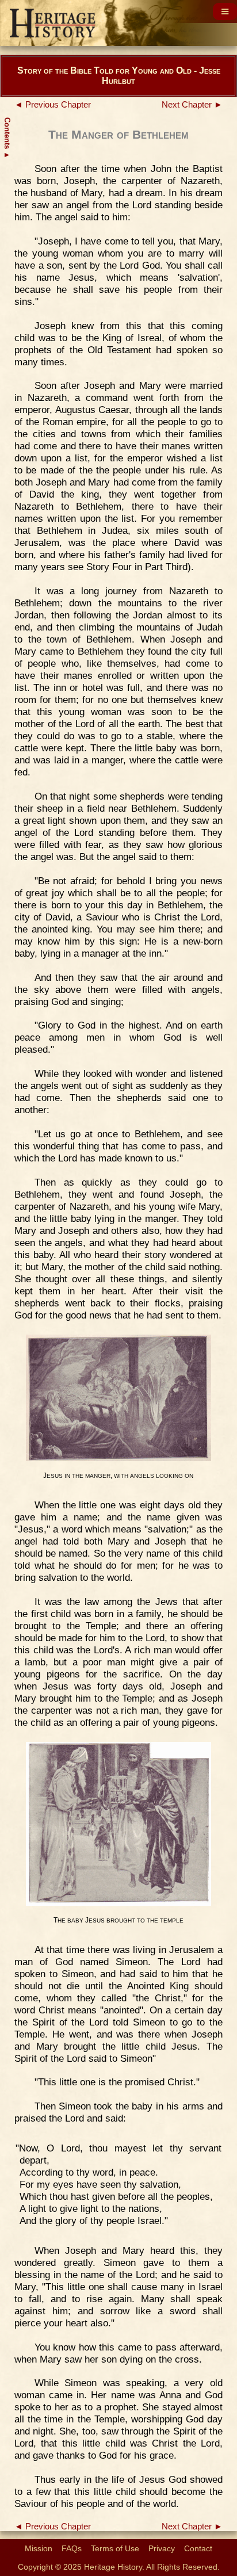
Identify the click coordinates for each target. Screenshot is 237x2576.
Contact (198, 2548)
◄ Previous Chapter (53, 105)
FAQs (72, 2548)
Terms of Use (115, 2548)
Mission (39, 2548)
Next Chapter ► (192, 105)
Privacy (162, 2548)
